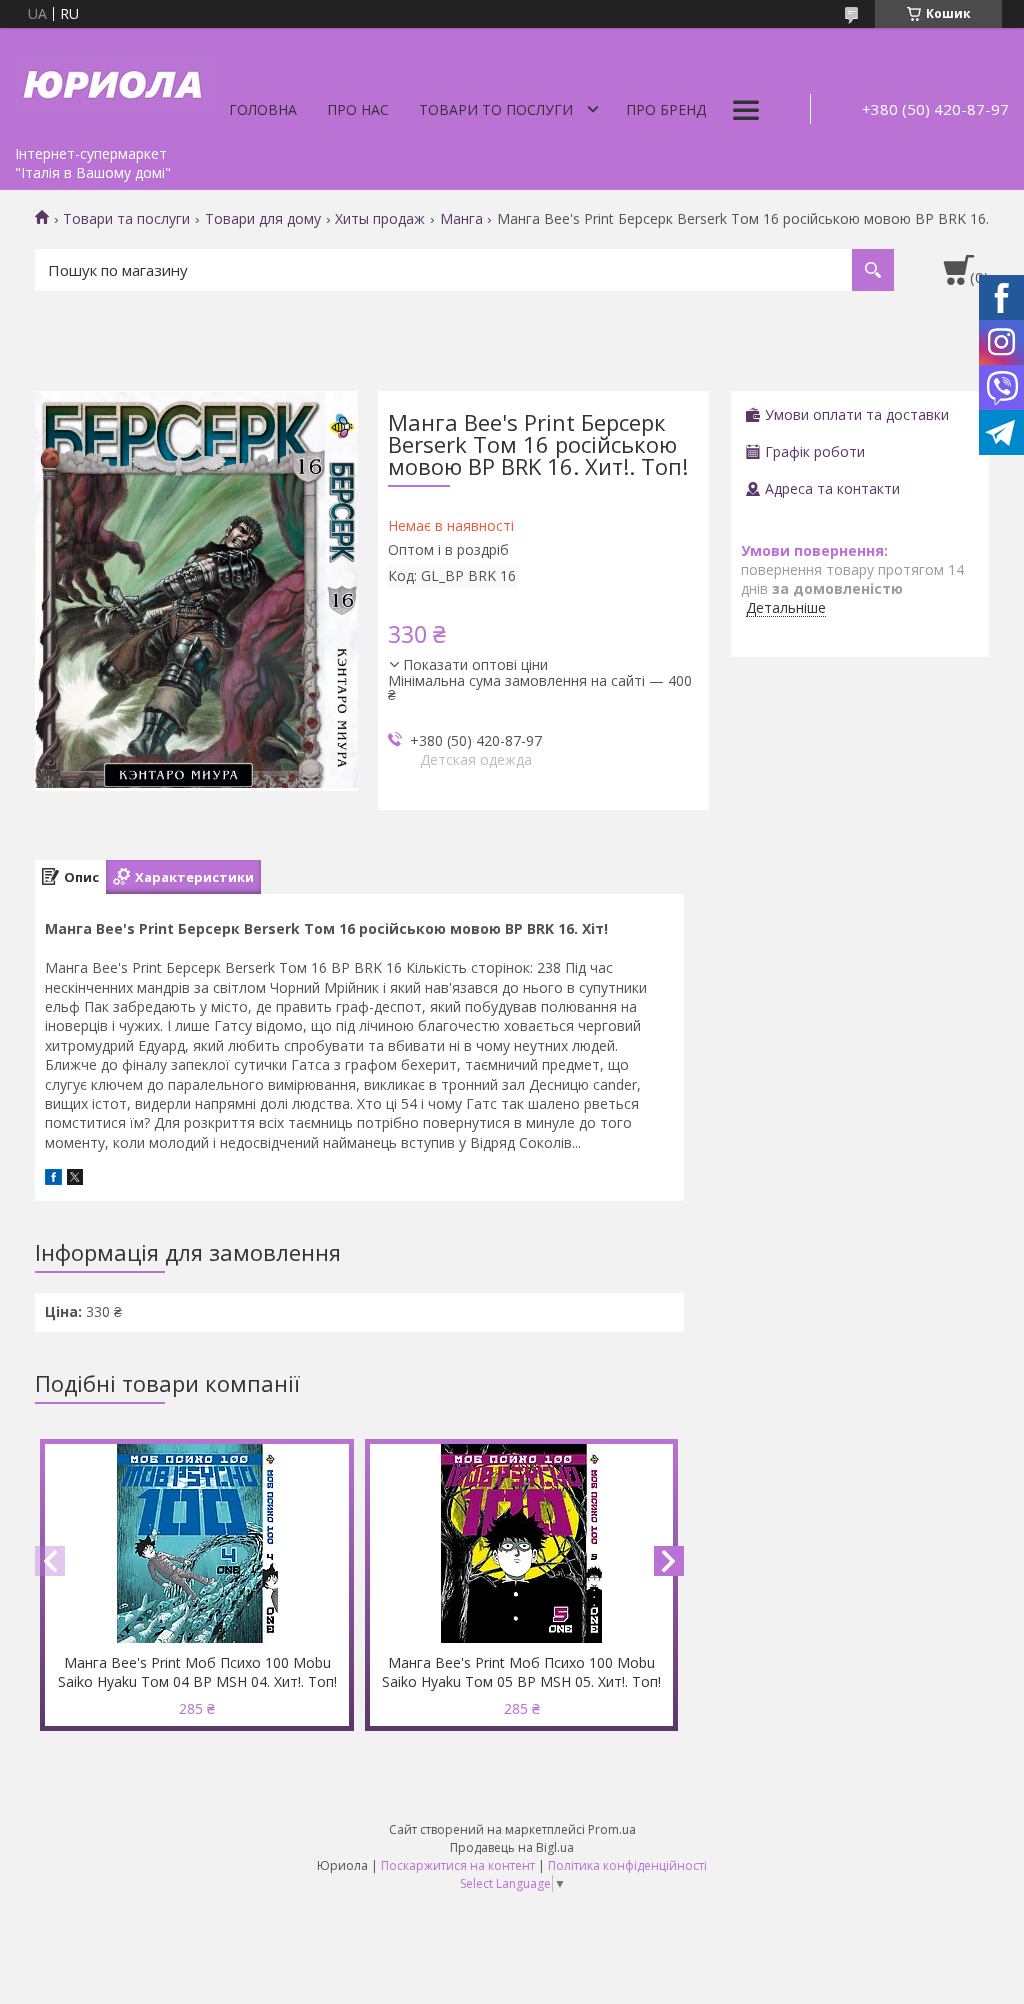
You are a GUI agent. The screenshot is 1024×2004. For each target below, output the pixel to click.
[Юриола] (115, 82)
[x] (75, 1179)
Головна (263, 109)
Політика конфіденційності (627, 1865)
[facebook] (53, 1179)
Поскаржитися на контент (458, 1865)
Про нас (358, 109)
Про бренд (666, 109)
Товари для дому (263, 219)
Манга (461, 219)
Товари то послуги (496, 109)
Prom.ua (612, 1829)
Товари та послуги (126, 219)
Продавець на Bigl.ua (512, 1847)
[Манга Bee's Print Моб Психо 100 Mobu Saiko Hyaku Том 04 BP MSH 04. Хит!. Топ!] (197, 1544)
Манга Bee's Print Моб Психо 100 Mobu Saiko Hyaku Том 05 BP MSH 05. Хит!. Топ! (521, 1672)
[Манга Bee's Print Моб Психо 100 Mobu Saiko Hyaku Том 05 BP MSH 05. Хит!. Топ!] (522, 1544)
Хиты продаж (380, 219)
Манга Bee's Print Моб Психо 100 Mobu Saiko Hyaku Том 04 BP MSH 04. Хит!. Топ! (197, 1672)
